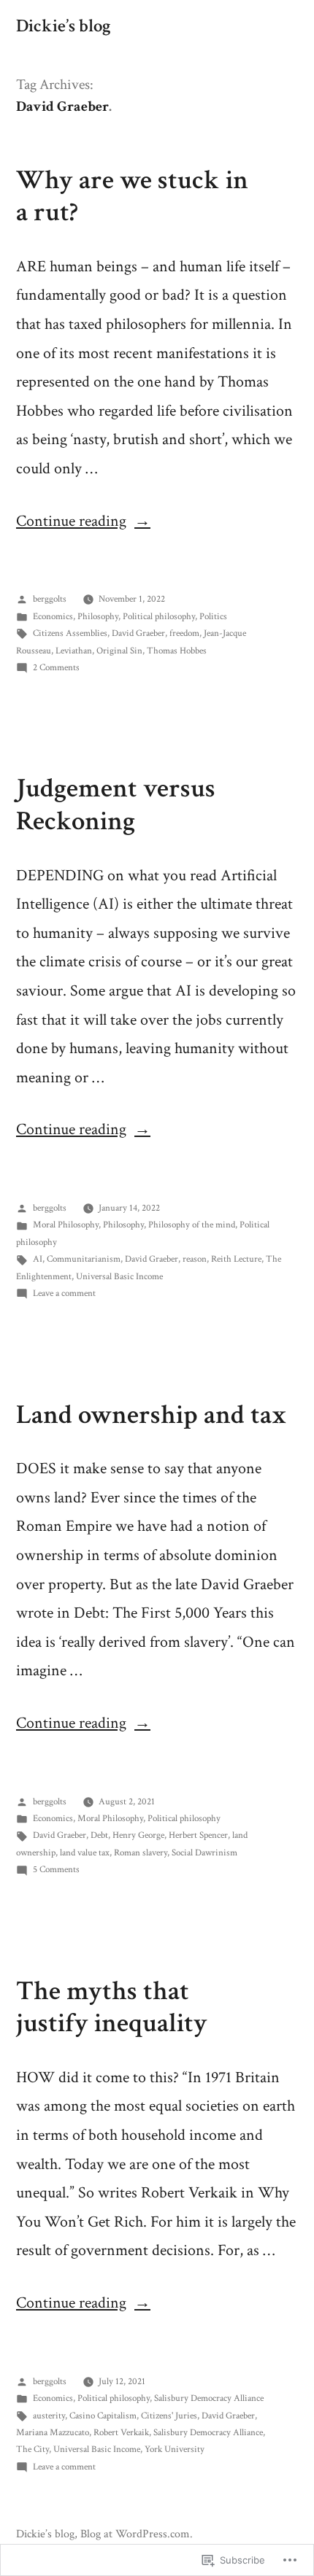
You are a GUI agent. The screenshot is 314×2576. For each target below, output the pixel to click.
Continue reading (71, 521)
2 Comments (56, 668)
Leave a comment (64, 1293)
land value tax (85, 1853)
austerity (49, 2416)
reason (195, 1259)
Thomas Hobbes (177, 651)
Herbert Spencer (198, 1835)
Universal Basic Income (119, 1277)
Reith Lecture (236, 1259)
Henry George (138, 1835)
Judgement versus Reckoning (116, 805)
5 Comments (56, 1870)
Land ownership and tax (151, 1415)
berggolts (50, 599)
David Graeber (138, 633)
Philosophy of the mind (192, 1225)
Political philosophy (159, 617)
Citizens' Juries (169, 2416)
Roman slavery (141, 1853)
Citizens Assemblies (70, 633)
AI (38, 1259)
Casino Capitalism (103, 2416)
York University (175, 2449)
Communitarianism (84, 1259)
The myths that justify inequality (112, 2007)
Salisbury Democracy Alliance (209, 2398)
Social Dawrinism (204, 1853)
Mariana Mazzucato (53, 2433)
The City (32, 2449)
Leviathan (74, 651)
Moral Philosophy (66, 1225)
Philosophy (98, 617)
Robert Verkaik (121, 2433)
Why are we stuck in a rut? (132, 197)
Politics (213, 617)
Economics (53, 617)
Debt (99, 1835)
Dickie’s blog (64, 26)
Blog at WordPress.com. (137, 2534)
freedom (184, 633)
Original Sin (119, 651)
